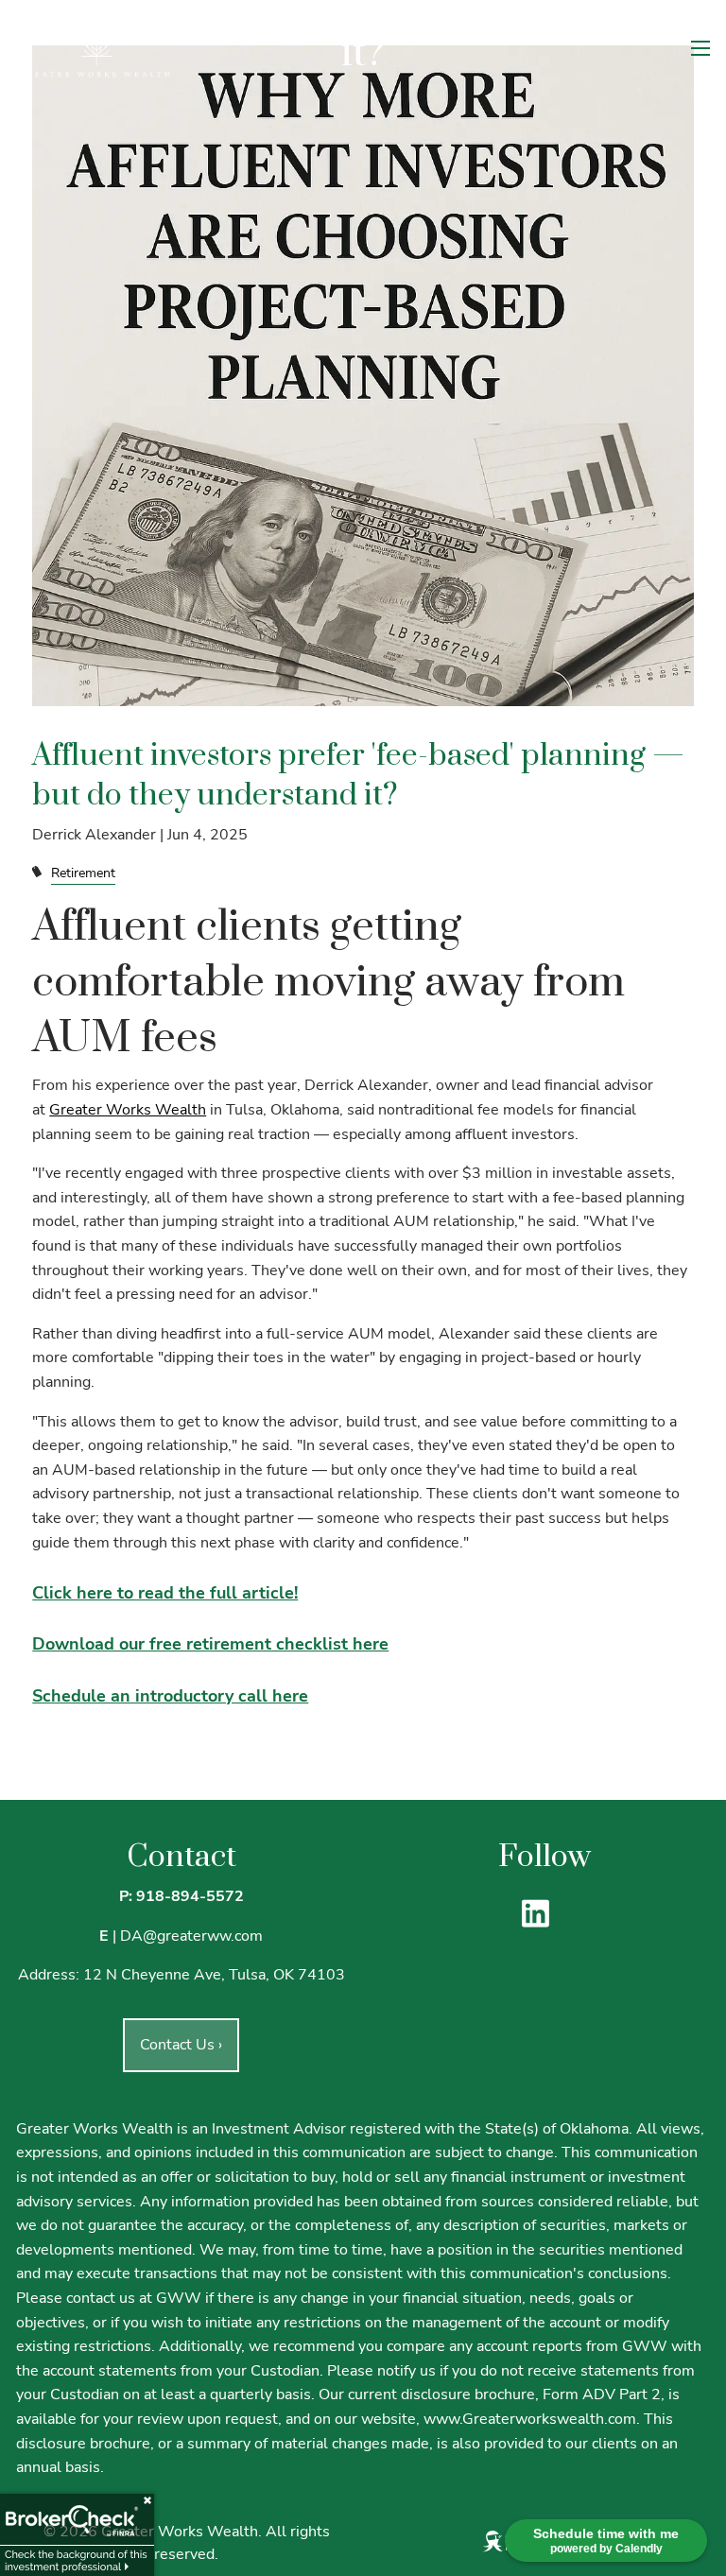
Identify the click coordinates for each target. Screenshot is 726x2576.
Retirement (83, 873)
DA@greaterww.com (191, 1936)
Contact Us (181, 2045)
